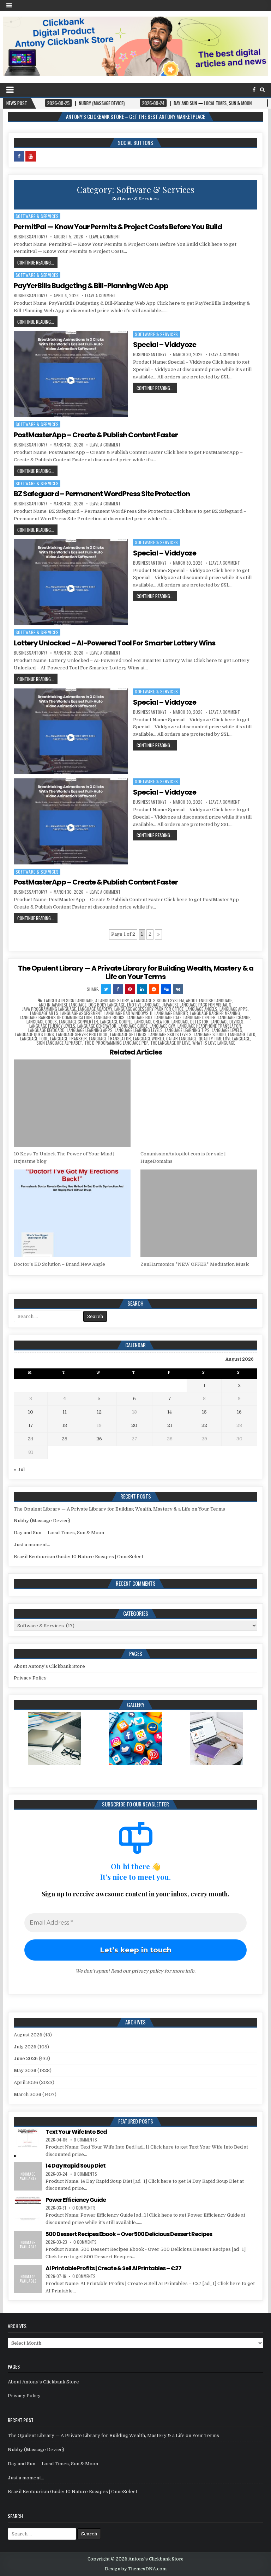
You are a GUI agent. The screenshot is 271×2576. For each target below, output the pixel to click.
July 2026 (25, 2047)
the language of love (170, 1043)
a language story (112, 1001)
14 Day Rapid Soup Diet (76, 2166)
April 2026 (26, 2082)
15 (204, 1412)
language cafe (168, 1017)
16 (239, 1412)
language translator (110, 1039)
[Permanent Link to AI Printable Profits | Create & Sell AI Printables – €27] (28, 2279)
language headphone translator (209, 1026)
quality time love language (224, 1039)
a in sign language (76, 1001)
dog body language (107, 1005)
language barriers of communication (56, 1017)
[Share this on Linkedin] (142, 989)
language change (234, 1017)
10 (31, 1412)
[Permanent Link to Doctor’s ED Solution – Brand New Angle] (72, 1213)
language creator (152, 1022)
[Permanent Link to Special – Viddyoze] (71, 374)
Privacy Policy (30, 1678)
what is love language (214, 1043)
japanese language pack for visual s (197, 1005)
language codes (42, 1022)
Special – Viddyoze (165, 345)
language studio (210, 1034)
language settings (128, 1034)
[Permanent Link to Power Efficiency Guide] (28, 2211)
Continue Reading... (36, 262)
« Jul (19, 1469)
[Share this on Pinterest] (130, 989)
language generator (97, 1026)
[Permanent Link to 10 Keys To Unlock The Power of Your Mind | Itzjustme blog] (72, 1103)
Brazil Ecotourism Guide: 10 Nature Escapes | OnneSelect (79, 1557)
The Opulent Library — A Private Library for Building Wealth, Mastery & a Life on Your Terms (136, 972)
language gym (162, 1026)
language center (200, 1017)
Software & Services (37, 216)
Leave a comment (105, 237)
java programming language (49, 1009)
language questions (35, 1034)
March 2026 (28, 2094)
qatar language (181, 1039)
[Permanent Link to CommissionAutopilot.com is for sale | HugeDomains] (199, 1103)
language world (149, 1039)
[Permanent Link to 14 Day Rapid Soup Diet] (28, 2176)
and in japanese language (63, 1005)
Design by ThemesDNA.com (136, 2569)
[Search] (262, 90)
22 (204, 1425)
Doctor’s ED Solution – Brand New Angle (59, 1264)
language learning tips (187, 1030)
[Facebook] (254, 90)
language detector (190, 1022)
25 (65, 1439)
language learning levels (139, 1030)
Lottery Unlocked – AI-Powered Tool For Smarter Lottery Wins (115, 643)
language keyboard (46, 1030)
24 (31, 1439)
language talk (242, 1034)
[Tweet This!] (106, 989)
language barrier (171, 1013)
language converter (79, 1022)
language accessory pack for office (149, 1009)
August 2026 (28, 2035)
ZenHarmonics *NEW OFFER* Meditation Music (195, 1264)
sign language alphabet (59, 1043)
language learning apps (90, 1030)
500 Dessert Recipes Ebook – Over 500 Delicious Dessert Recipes (129, 2234)
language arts (44, 1013)
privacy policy (147, 1971)
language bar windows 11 (128, 1013)
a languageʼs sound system (157, 1001)
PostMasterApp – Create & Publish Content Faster (96, 435)
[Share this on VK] (178, 989)
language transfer (68, 1039)
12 (99, 1412)
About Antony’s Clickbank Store (49, 1666)
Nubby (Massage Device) (42, 1521)
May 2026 (25, 2070)
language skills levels (170, 1034)
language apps (234, 1009)
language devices (227, 1022)
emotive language (144, 1005)
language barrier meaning (215, 1013)
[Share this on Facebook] (118, 989)
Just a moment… (32, 1545)
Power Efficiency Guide (76, 2200)
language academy (95, 1009)
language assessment (81, 1013)
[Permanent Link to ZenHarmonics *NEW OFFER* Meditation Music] (199, 1213)
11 (65, 1412)
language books (109, 1017)
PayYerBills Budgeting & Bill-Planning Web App (91, 286)
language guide (133, 1026)
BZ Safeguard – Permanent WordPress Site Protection (102, 494)
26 (99, 1439)
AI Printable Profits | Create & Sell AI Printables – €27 (113, 2268)
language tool (34, 1039)
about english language (209, 1001)
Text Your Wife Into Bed (76, 2132)
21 (170, 1425)
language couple (116, 1022)
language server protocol (82, 1034)
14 (170, 1412)
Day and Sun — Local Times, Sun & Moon (59, 1533)
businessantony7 (31, 237)
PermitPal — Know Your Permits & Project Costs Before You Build (118, 227)
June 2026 (26, 2058)
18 (65, 1425)
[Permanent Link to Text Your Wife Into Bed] (28, 2143)
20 (134, 1425)
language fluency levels (52, 1026)
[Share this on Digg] (166, 989)
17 (31, 1425)
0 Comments (85, 2140)
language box (140, 1017)
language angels (201, 1009)
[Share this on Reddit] (154, 989)
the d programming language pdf (116, 1043)
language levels (227, 1030)
